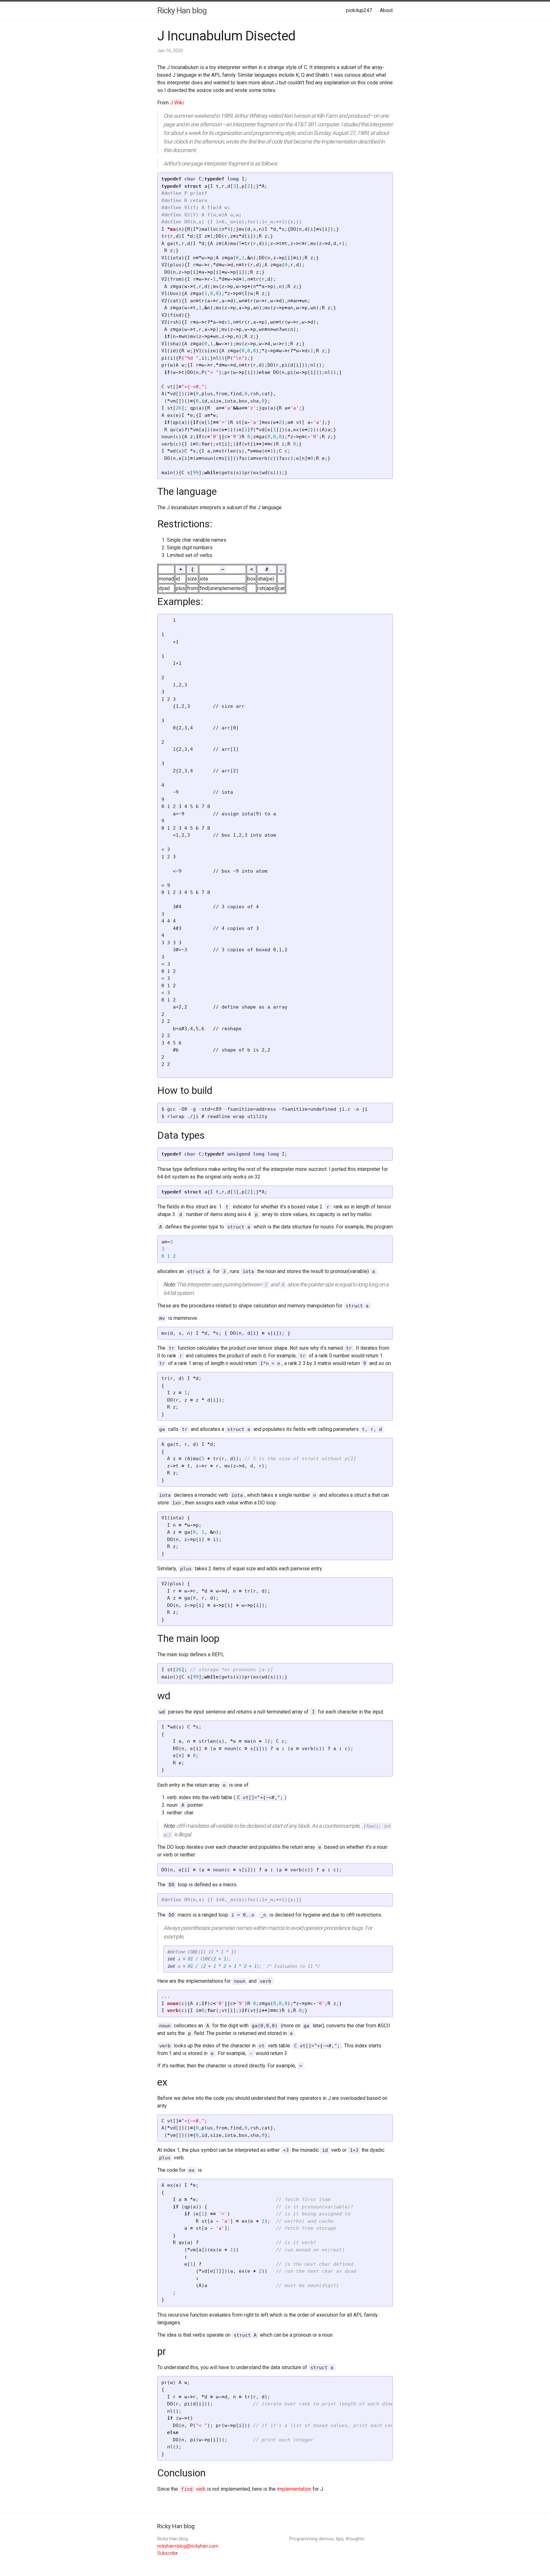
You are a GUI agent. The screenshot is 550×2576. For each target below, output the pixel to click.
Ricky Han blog (182, 11)
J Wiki (177, 103)
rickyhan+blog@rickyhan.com (188, 2546)
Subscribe (168, 2553)
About (386, 10)
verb (193, 2489)
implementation (294, 2489)
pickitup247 (359, 10)
